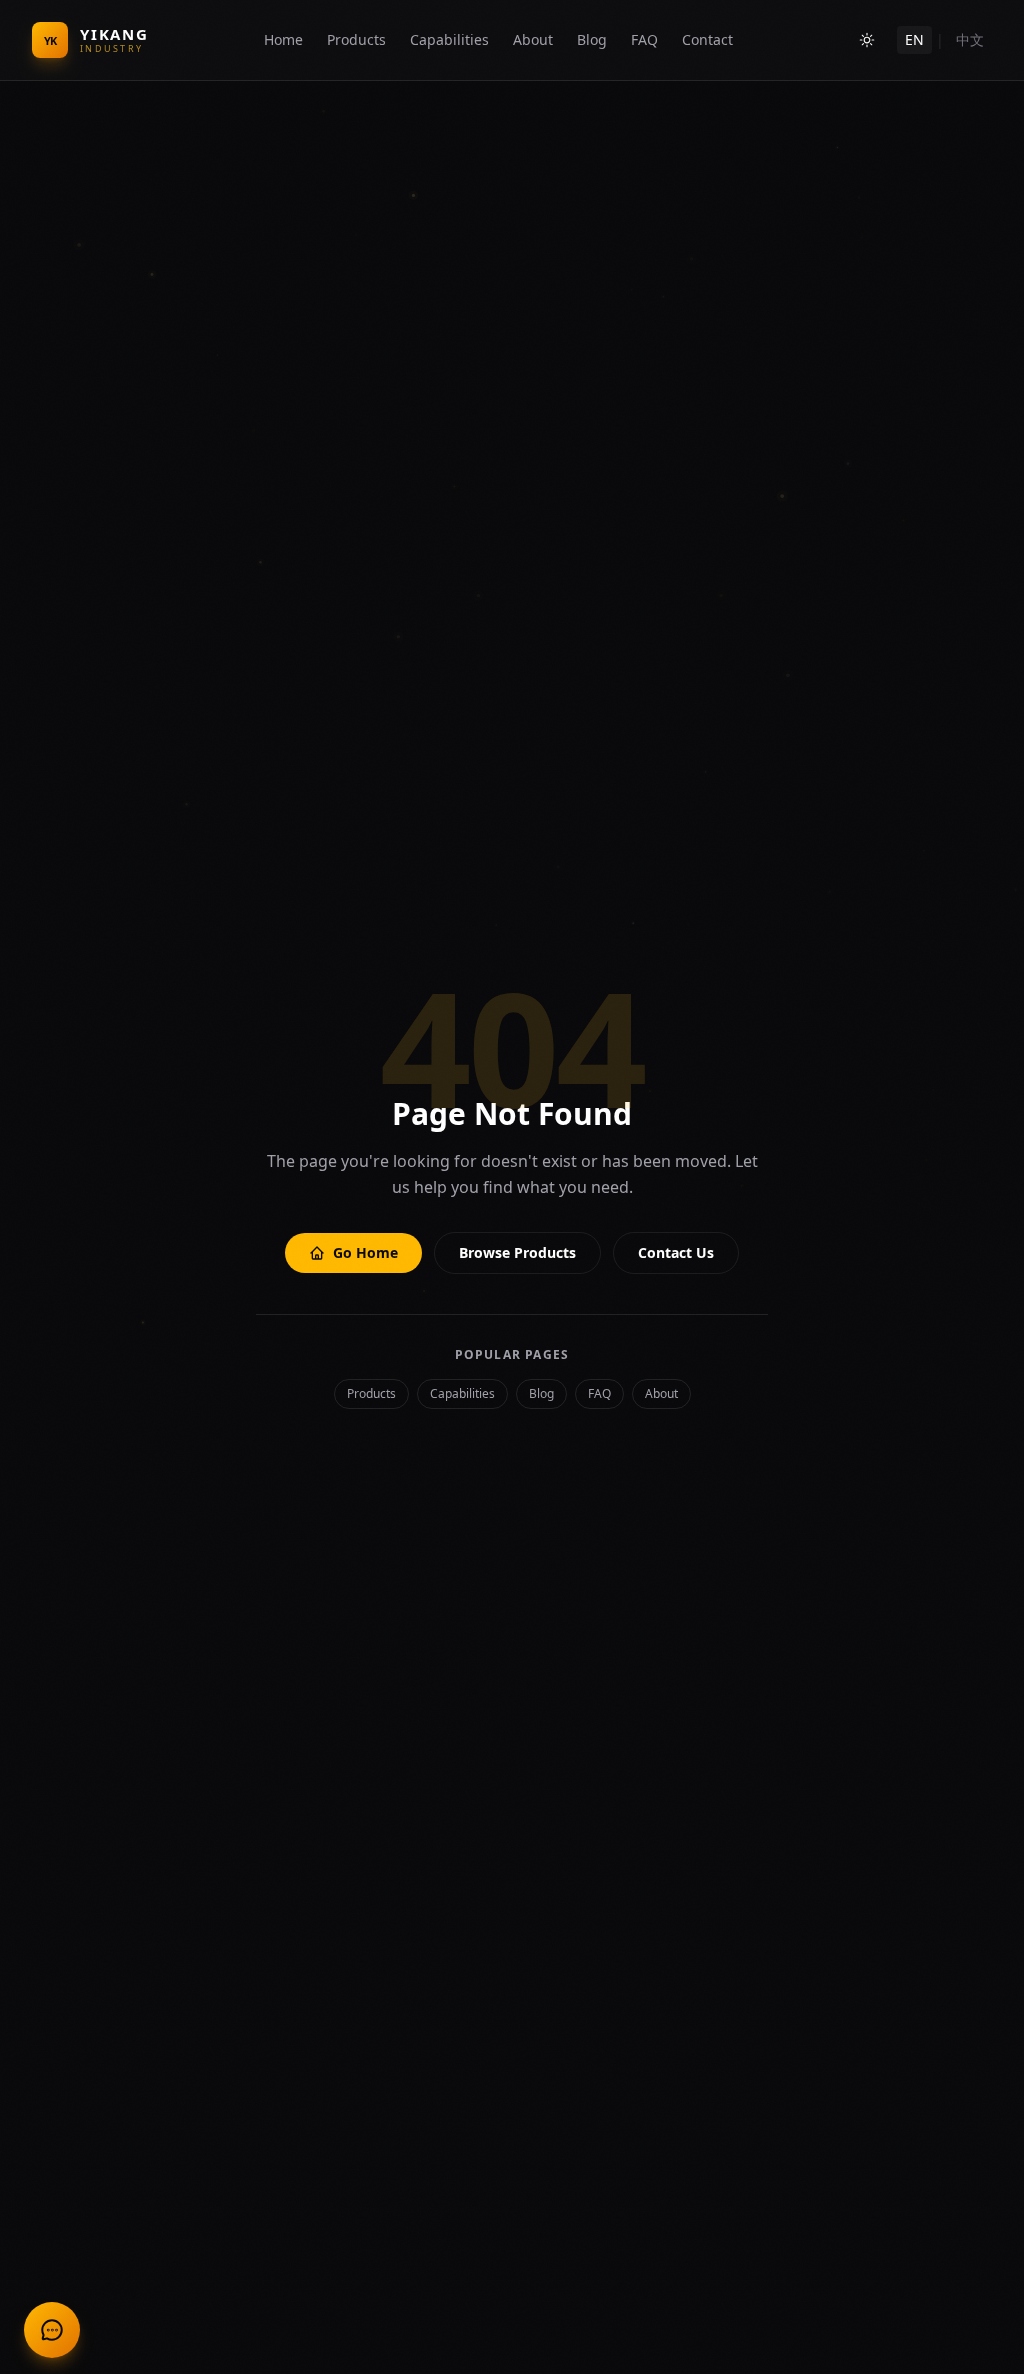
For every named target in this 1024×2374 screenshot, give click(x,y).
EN (914, 39)
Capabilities (449, 39)
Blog (592, 39)
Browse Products (517, 1252)
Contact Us (676, 1252)
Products (356, 39)
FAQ (644, 39)
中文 (970, 39)
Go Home (365, 1252)
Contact (707, 39)
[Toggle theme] (867, 40)
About (533, 39)
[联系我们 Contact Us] (52, 2330)
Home (283, 39)
